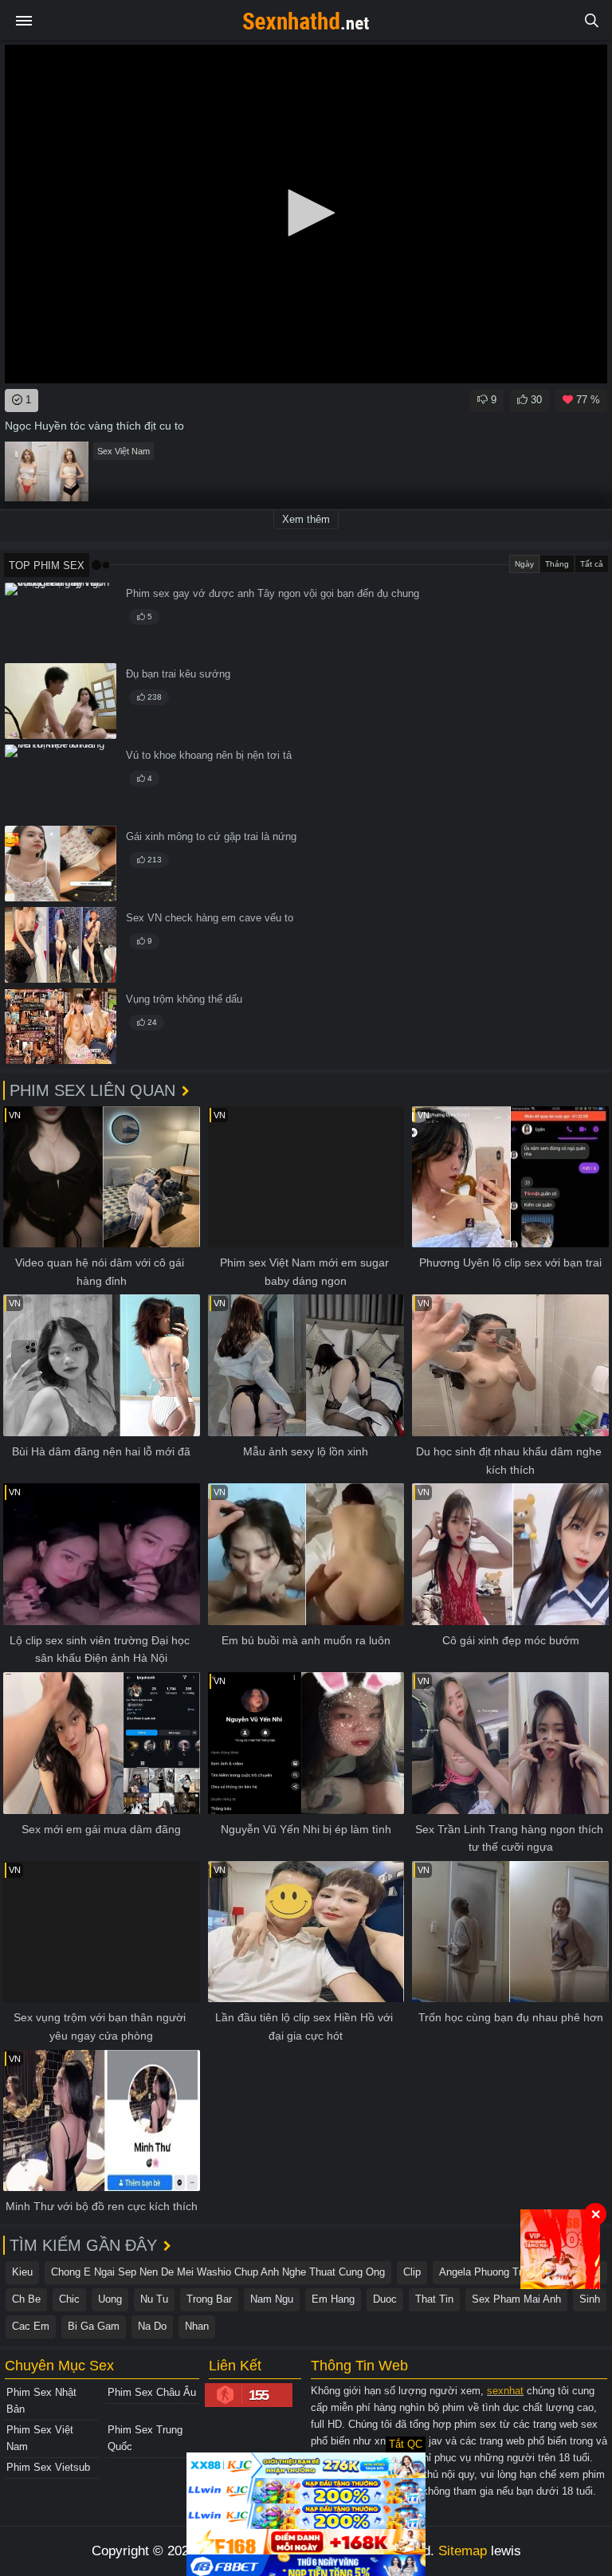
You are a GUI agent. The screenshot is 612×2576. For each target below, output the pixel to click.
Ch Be (26, 2299)
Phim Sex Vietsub (48, 2467)
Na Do (152, 2326)
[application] (306, 214)
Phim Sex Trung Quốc (145, 2438)
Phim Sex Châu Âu (152, 2392)
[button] (306, 213)
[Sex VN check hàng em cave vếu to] (61, 945)
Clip (412, 2272)
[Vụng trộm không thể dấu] (61, 1026)
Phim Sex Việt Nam (40, 2438)
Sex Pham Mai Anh (516, 2299)
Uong (110, 2299)
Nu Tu (154, 2299)
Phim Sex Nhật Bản (41, 2401)
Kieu (22, 2272)
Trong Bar (209, 2299)
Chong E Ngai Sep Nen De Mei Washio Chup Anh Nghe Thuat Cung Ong (218, 2272)
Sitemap (463, 2551)
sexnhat (505, 2391)
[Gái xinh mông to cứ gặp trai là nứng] (61, 864)
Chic (69, 2299)
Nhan (197, 2326)
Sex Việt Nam (124, 451)
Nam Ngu (272, 2299)
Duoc (385, 2299)
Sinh (590, 2299)
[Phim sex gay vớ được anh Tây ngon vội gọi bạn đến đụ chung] (61, 620)
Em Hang (333, 2299)
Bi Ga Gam (94, 2326)
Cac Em (31, 2326)
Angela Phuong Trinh (487, 2272)
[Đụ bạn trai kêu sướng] (61, 701)
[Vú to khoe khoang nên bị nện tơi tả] (61, 782)
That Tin (434, 2299)
